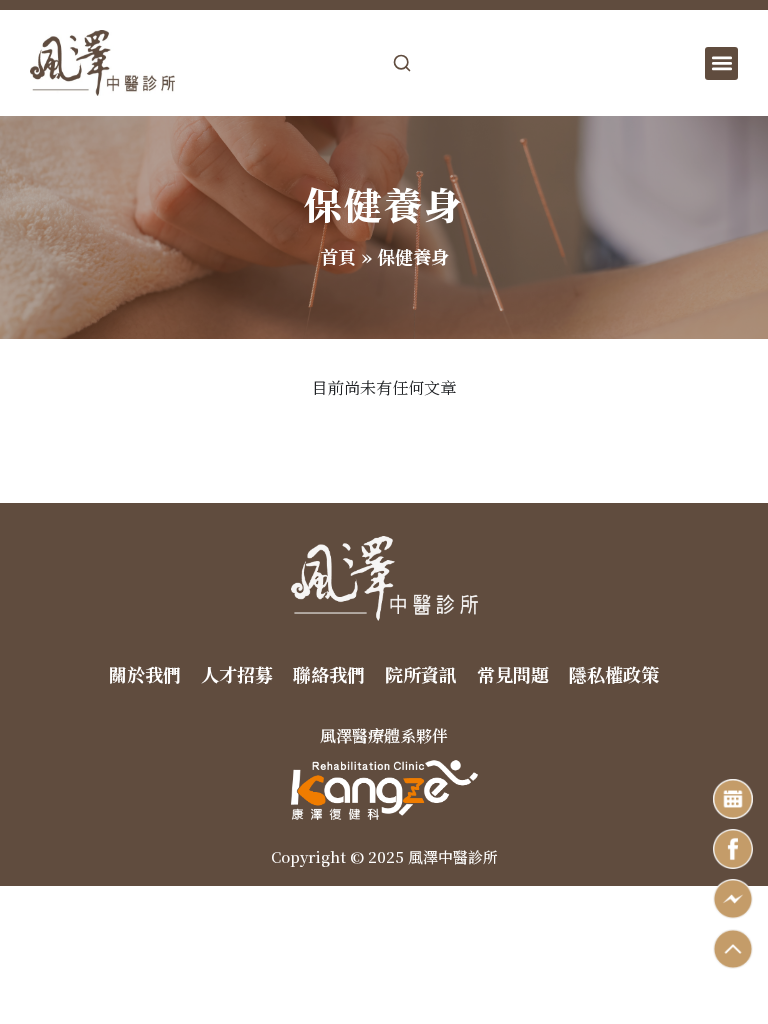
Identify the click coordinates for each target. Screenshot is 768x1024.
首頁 (338, 256)
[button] (721, 63)
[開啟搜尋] (402, 63)
